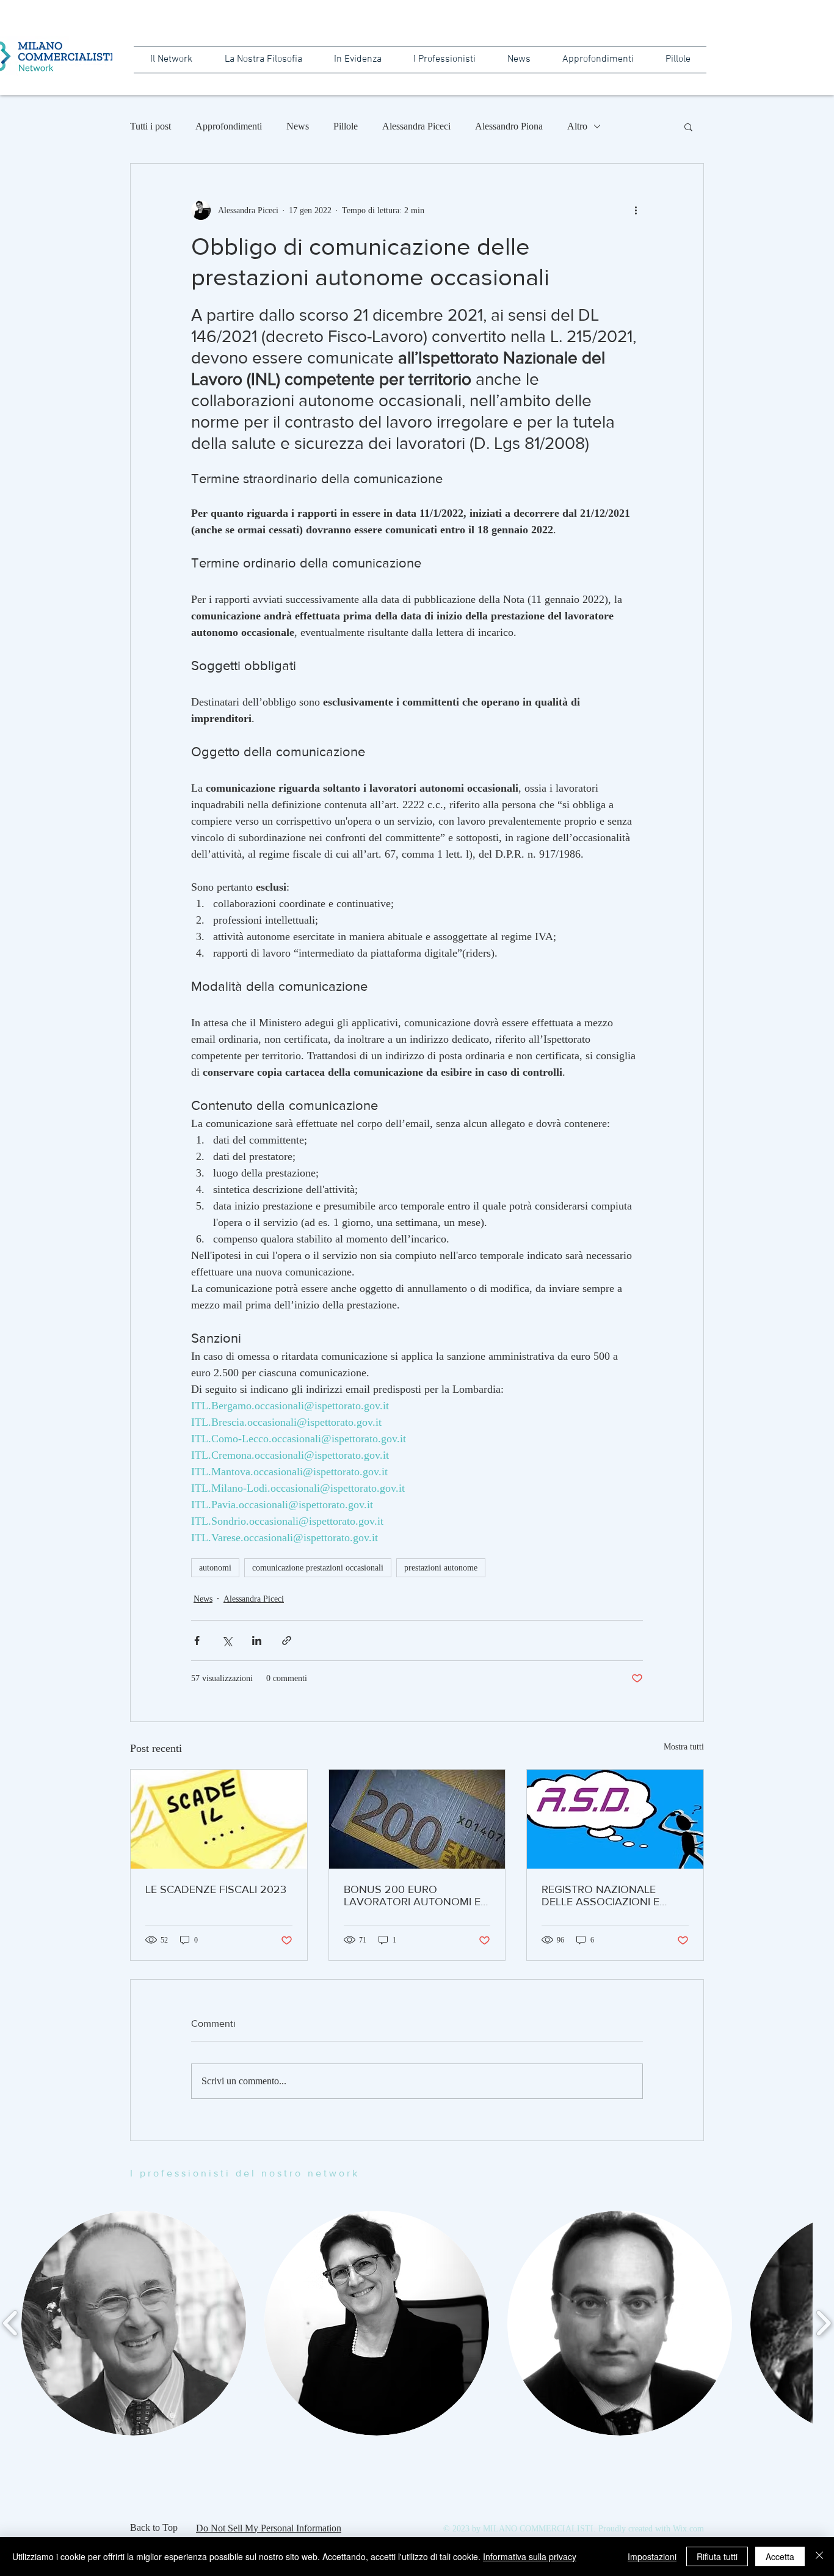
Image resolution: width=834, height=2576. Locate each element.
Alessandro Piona (509, 126)
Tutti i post (150, 126)
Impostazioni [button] (652, 2556)
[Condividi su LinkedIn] (257, 1640)
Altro (577, 126)
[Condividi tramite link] (287, 1640)
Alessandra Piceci (416, 126)
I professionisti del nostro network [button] (245, 2173)
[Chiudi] (819, 2556)
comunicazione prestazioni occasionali (318, 1568)
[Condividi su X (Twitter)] (227, 1640)
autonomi (215, 1568)
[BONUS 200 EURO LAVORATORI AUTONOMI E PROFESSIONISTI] (417, 1819)
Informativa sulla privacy (530, 2556)
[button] (688, 126)
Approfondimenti (229, 126)
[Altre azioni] (636, 210)
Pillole (346, 126)
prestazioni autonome (441, 1568)
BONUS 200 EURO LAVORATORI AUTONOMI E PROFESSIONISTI (412, 1896)
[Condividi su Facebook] (197, 1640)
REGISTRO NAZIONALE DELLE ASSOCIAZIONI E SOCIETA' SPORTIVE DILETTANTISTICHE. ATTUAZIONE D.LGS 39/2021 (613, 1896)
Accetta (780, 2556)
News (298, 126)
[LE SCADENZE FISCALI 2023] (219, 1819)
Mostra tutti (684, 1747)
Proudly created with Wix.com (651, 2529)
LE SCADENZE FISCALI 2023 (216, 1889)
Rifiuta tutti (717, 2556)
